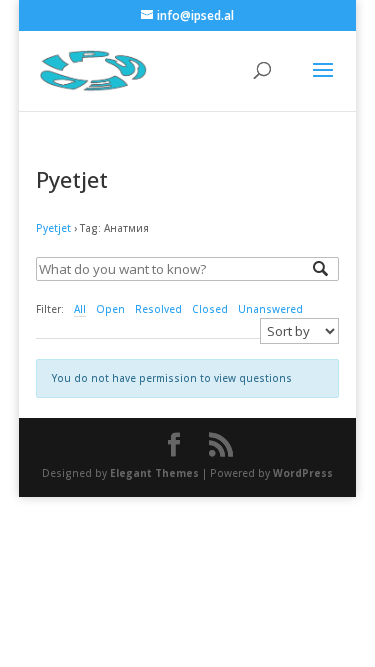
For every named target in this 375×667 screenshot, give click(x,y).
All (80, 309)
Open (110, 309)
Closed (210, 309)
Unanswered (270, 309)
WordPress (303, 473)
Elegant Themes (154, 473)
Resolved (158, 309)
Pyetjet (53, 228)
